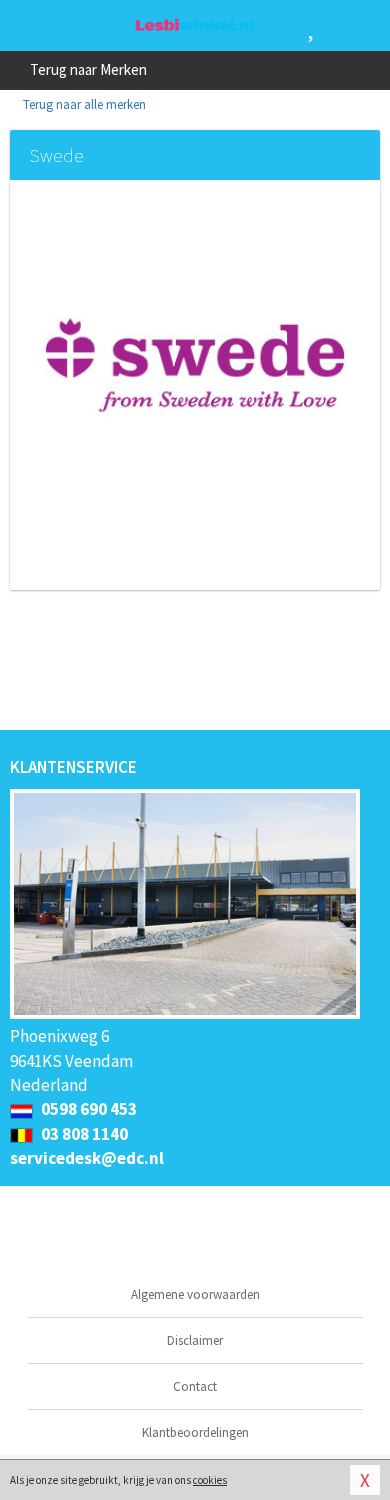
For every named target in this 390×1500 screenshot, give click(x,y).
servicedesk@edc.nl (87, 1158)
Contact (195, 1386)
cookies (210, 1480)
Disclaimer (195, 1340)
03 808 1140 (83, 1134)
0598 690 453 (87, 1109)
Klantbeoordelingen (195, 1432)
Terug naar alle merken (83, 104)
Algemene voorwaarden (195, 1294)
